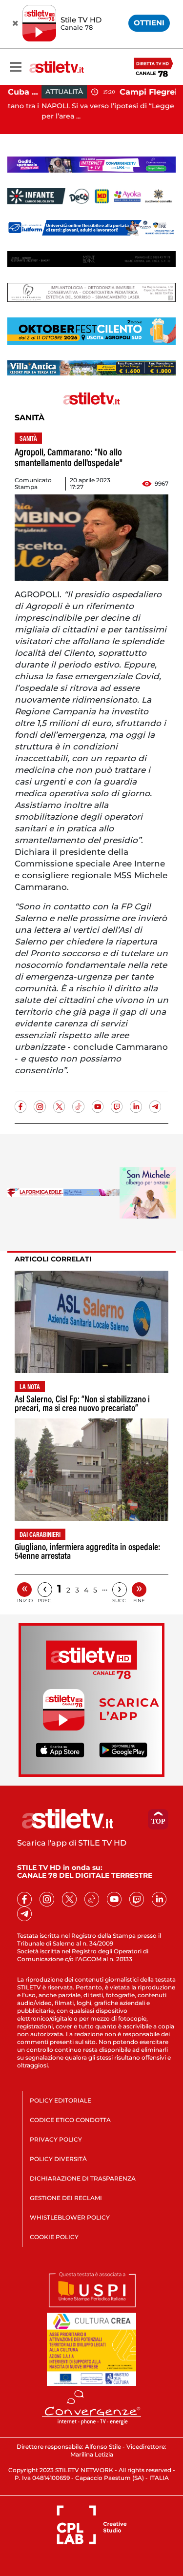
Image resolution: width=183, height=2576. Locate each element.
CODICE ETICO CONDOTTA (70, 2120)
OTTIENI (149, 23)
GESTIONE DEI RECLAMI (66, 2198)
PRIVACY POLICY (56, 2139)
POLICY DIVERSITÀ (58, 2159)
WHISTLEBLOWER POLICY (70, 2217)
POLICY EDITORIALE (61, 2100)
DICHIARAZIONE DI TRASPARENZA (83, 2178)
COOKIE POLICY (54, 2237)
